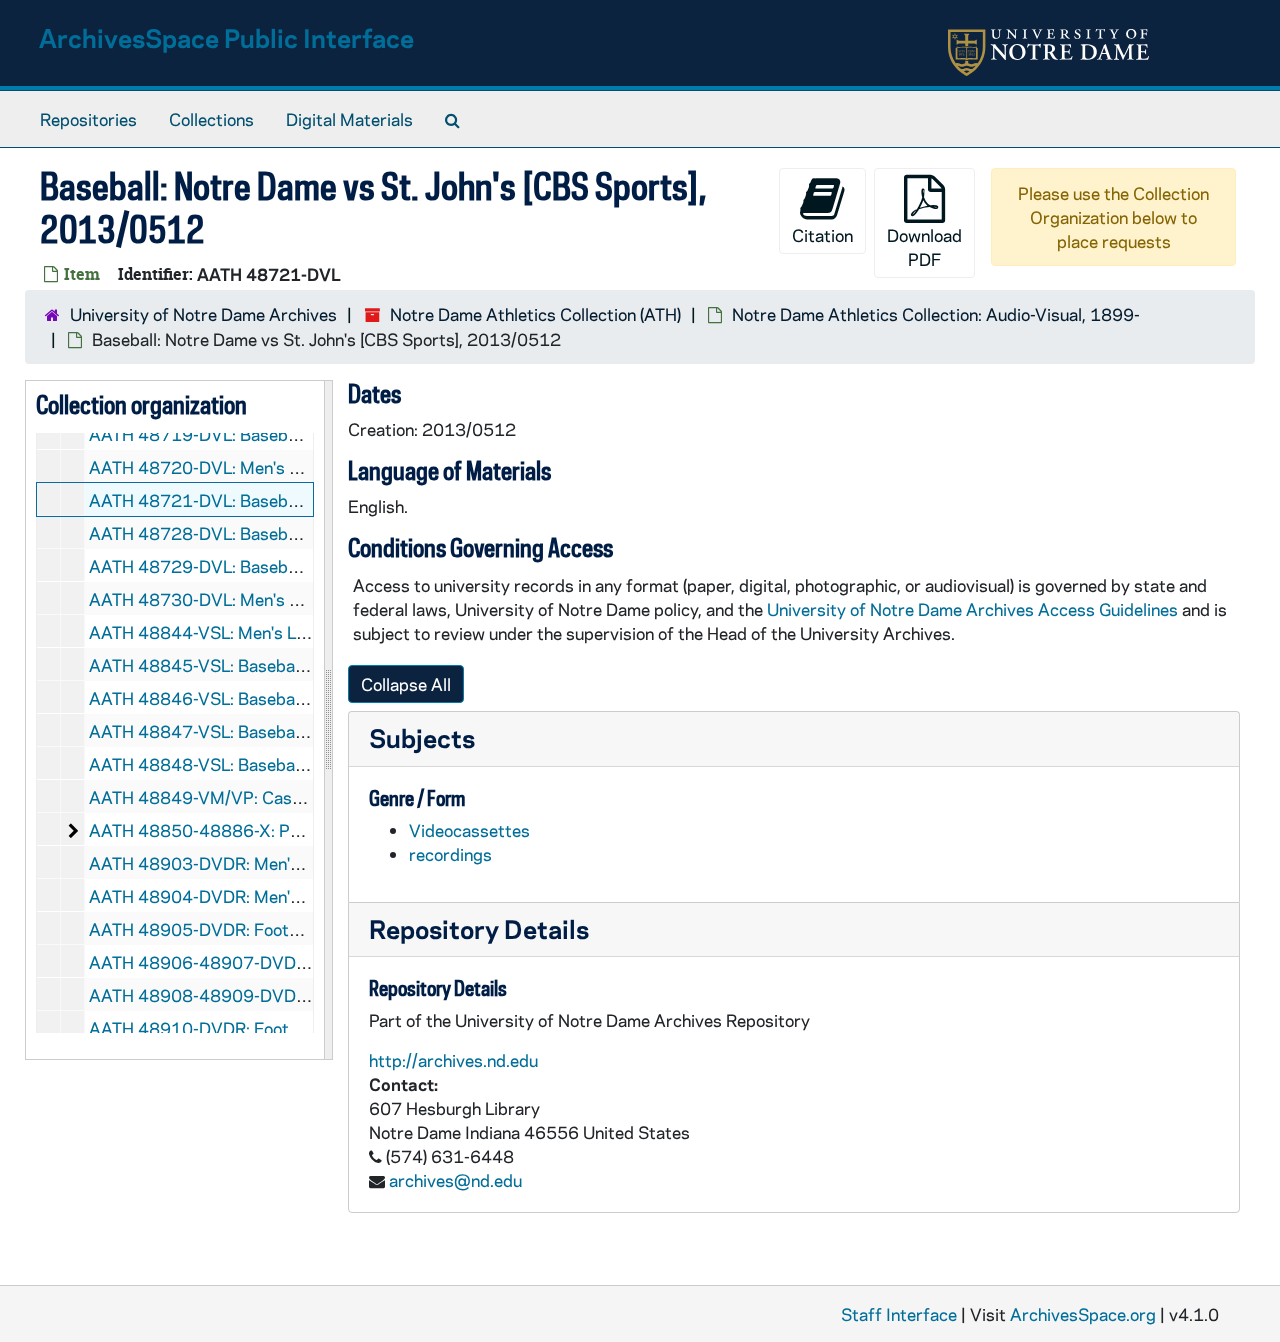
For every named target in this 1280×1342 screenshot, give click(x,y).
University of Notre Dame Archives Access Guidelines (974, 609)
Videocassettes (469, 830)
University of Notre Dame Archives (203, 314)
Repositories (88, 119)
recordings (450, 854)
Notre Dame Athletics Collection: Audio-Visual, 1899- (936, 314)
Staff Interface (899, 1314)
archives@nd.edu (455, 1180)
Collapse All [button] (406, 684)
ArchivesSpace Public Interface (226, 37)
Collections (211, 119)
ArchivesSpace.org (1083, 1314)
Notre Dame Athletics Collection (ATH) (535, 314)
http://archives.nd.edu (453, 1060)
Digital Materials (349, 119)
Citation (822, 235)
